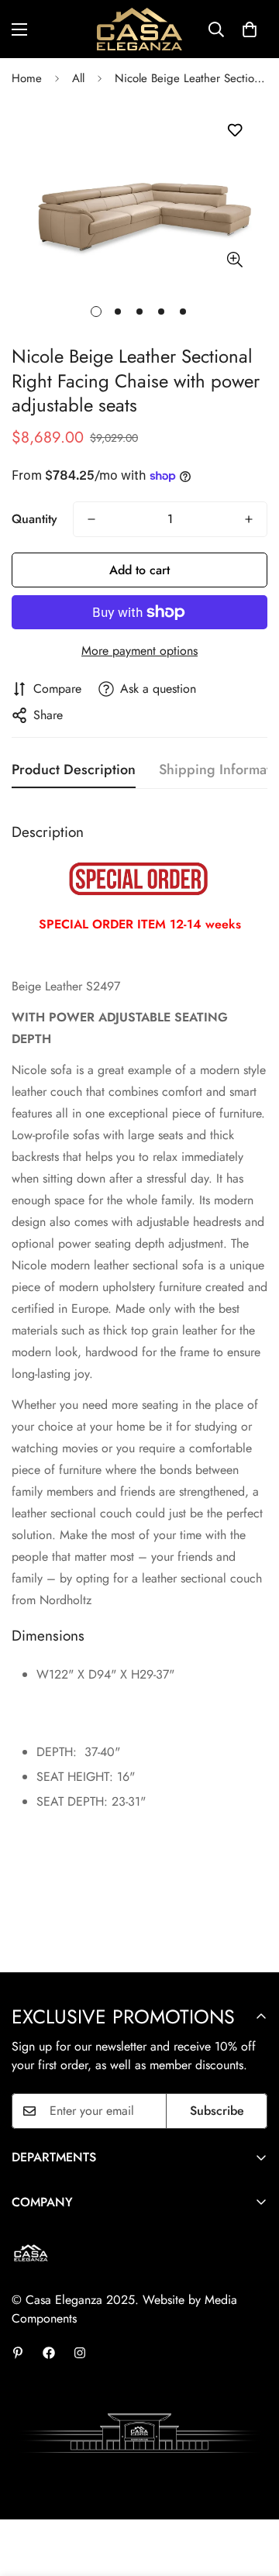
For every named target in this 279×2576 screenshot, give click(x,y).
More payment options (139, 651)
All (78, 78)
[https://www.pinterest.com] (18, 2353)
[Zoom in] (234, 259)
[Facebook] (49, 2353)
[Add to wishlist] (234, 131)
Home (27, 78)
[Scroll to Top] (251, 2494)
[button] (250, 29)
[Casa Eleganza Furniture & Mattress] (139, 29)
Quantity (34, 519)
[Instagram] (80, 2353)
